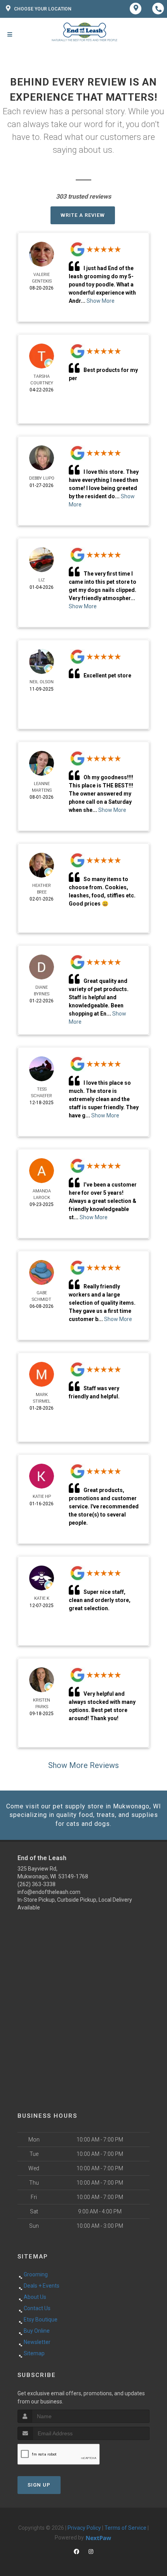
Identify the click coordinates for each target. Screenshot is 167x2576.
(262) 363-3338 (37, 1884)
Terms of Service (125, 2528)
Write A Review (83, 215)
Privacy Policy (84, 2528)
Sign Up (39, 2485)
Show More (101, 301)
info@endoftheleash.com (49, 1892)
